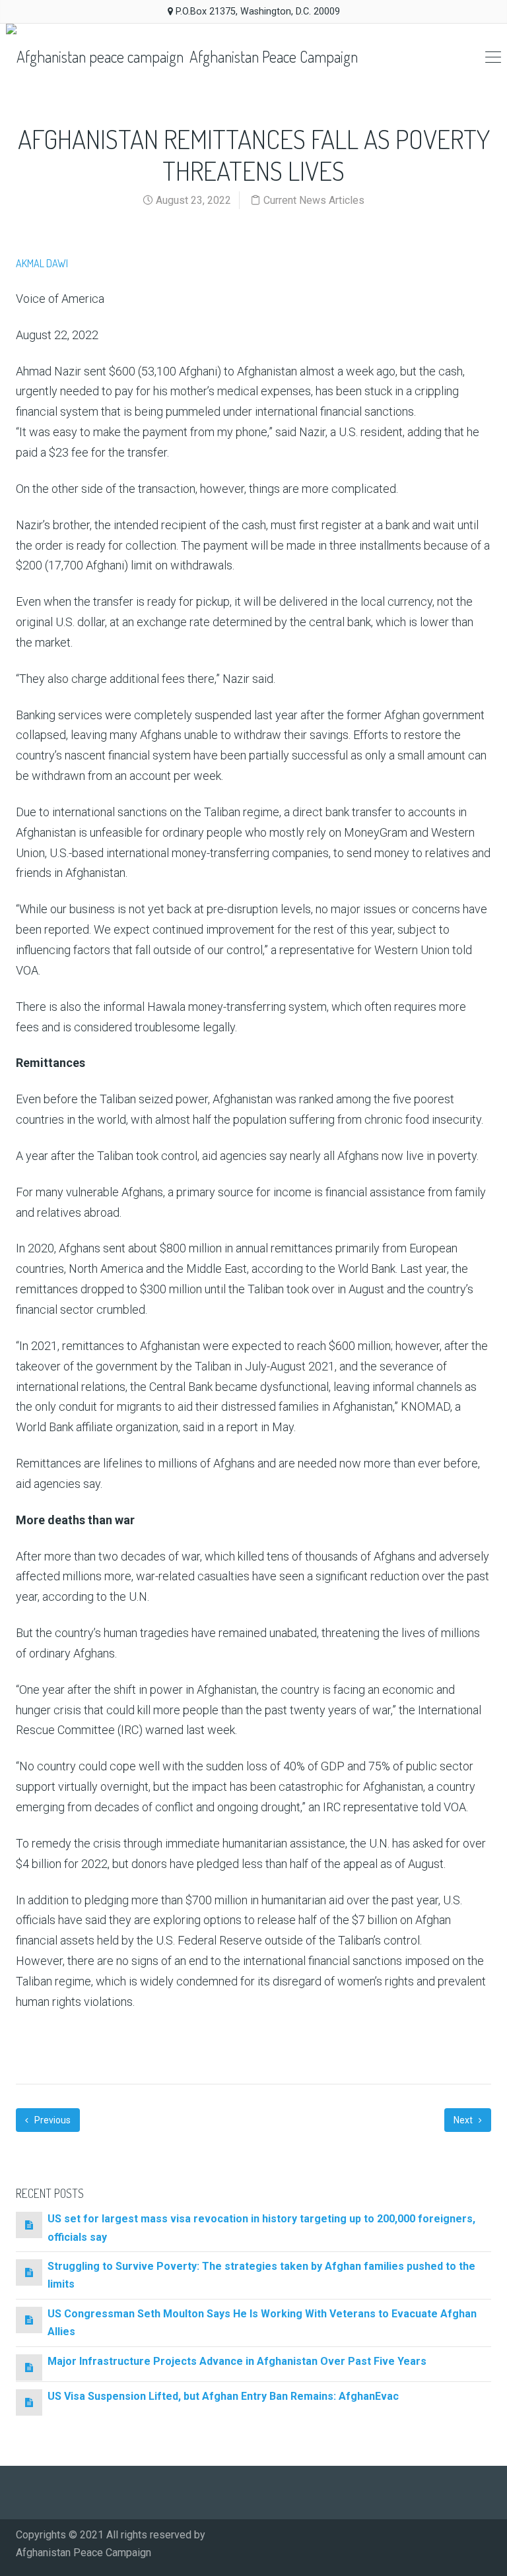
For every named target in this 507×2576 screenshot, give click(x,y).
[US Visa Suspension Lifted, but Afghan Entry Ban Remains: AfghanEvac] (29, 2402)
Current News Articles (314, 200)
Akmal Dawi (42, 263)
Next (464, 2120)
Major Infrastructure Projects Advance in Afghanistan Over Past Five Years (237, 2361)
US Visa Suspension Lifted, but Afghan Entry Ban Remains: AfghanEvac (223, 2396)
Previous (51, 2120)
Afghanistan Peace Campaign (272, 56)
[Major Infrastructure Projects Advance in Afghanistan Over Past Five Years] (29, 2367)
